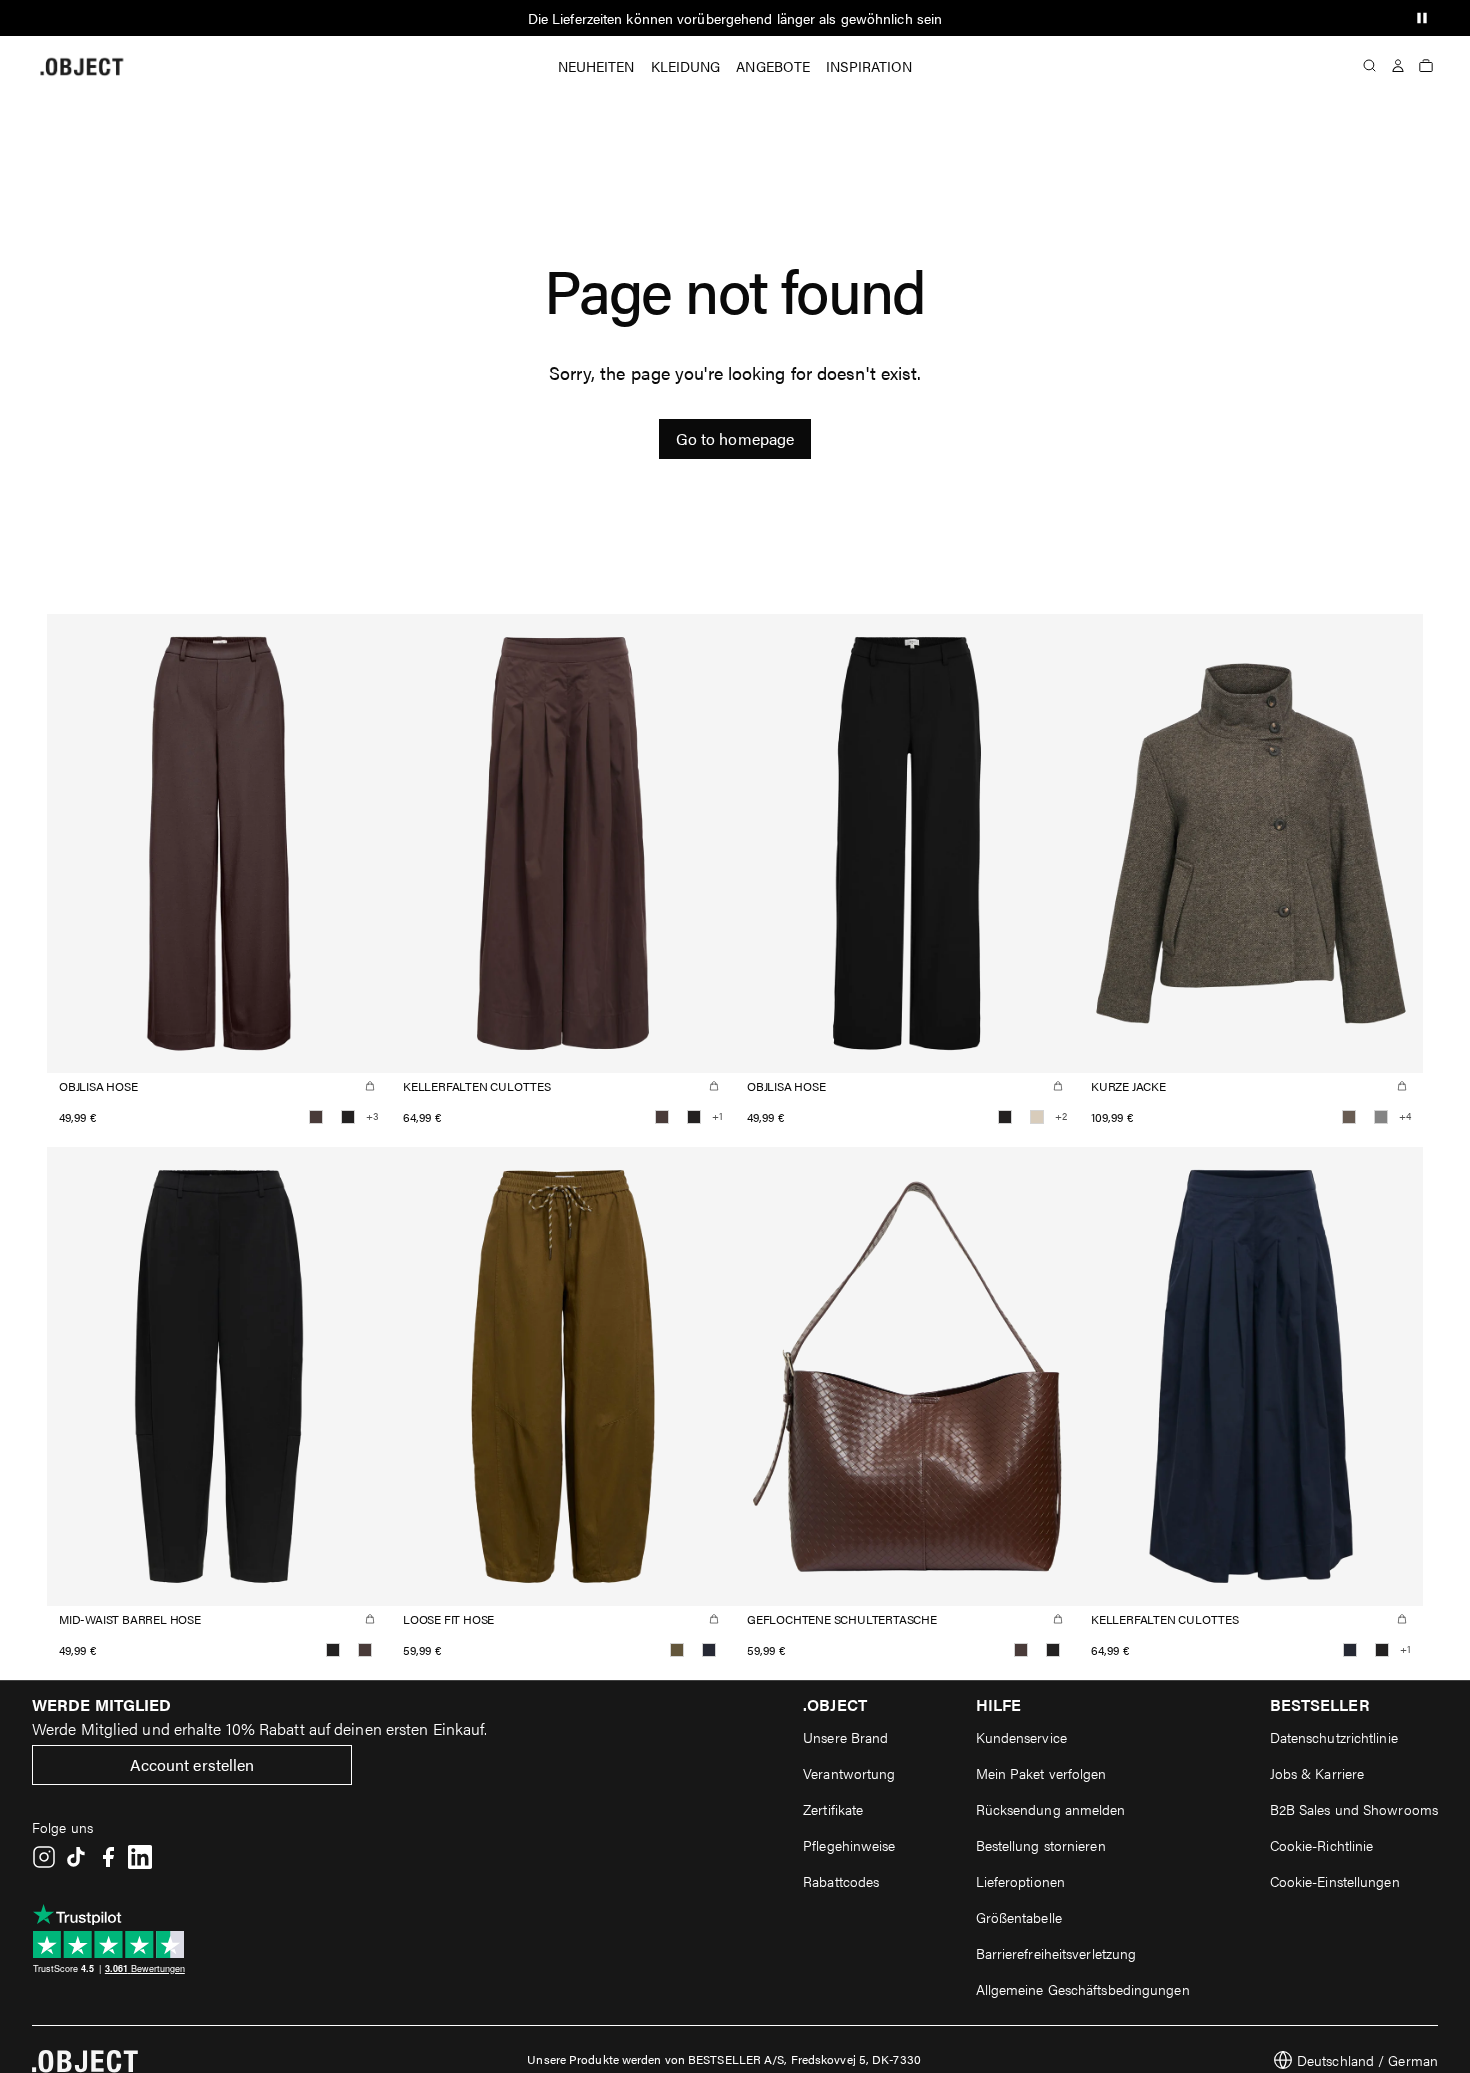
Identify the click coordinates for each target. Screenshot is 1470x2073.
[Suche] (1370, 66)
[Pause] (1422, 18)
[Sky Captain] (709, 1650)
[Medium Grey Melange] (1381, 1117)
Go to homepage (735, 438)
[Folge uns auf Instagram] (44, 1857)
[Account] (1398, 66)
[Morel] (1349, 1117)
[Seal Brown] (316, 1117)
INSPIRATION (869, 66)
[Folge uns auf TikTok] (76, 1857)
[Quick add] (370, 1086)
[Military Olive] (677, 1650)
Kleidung (686, 66)
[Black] (348, 1117)
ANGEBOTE (773, 66)
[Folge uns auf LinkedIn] (140, 1857)
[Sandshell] (1037, 1117)
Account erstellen (192, 1764)
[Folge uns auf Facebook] (108, 1857)
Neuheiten (596, 66)
